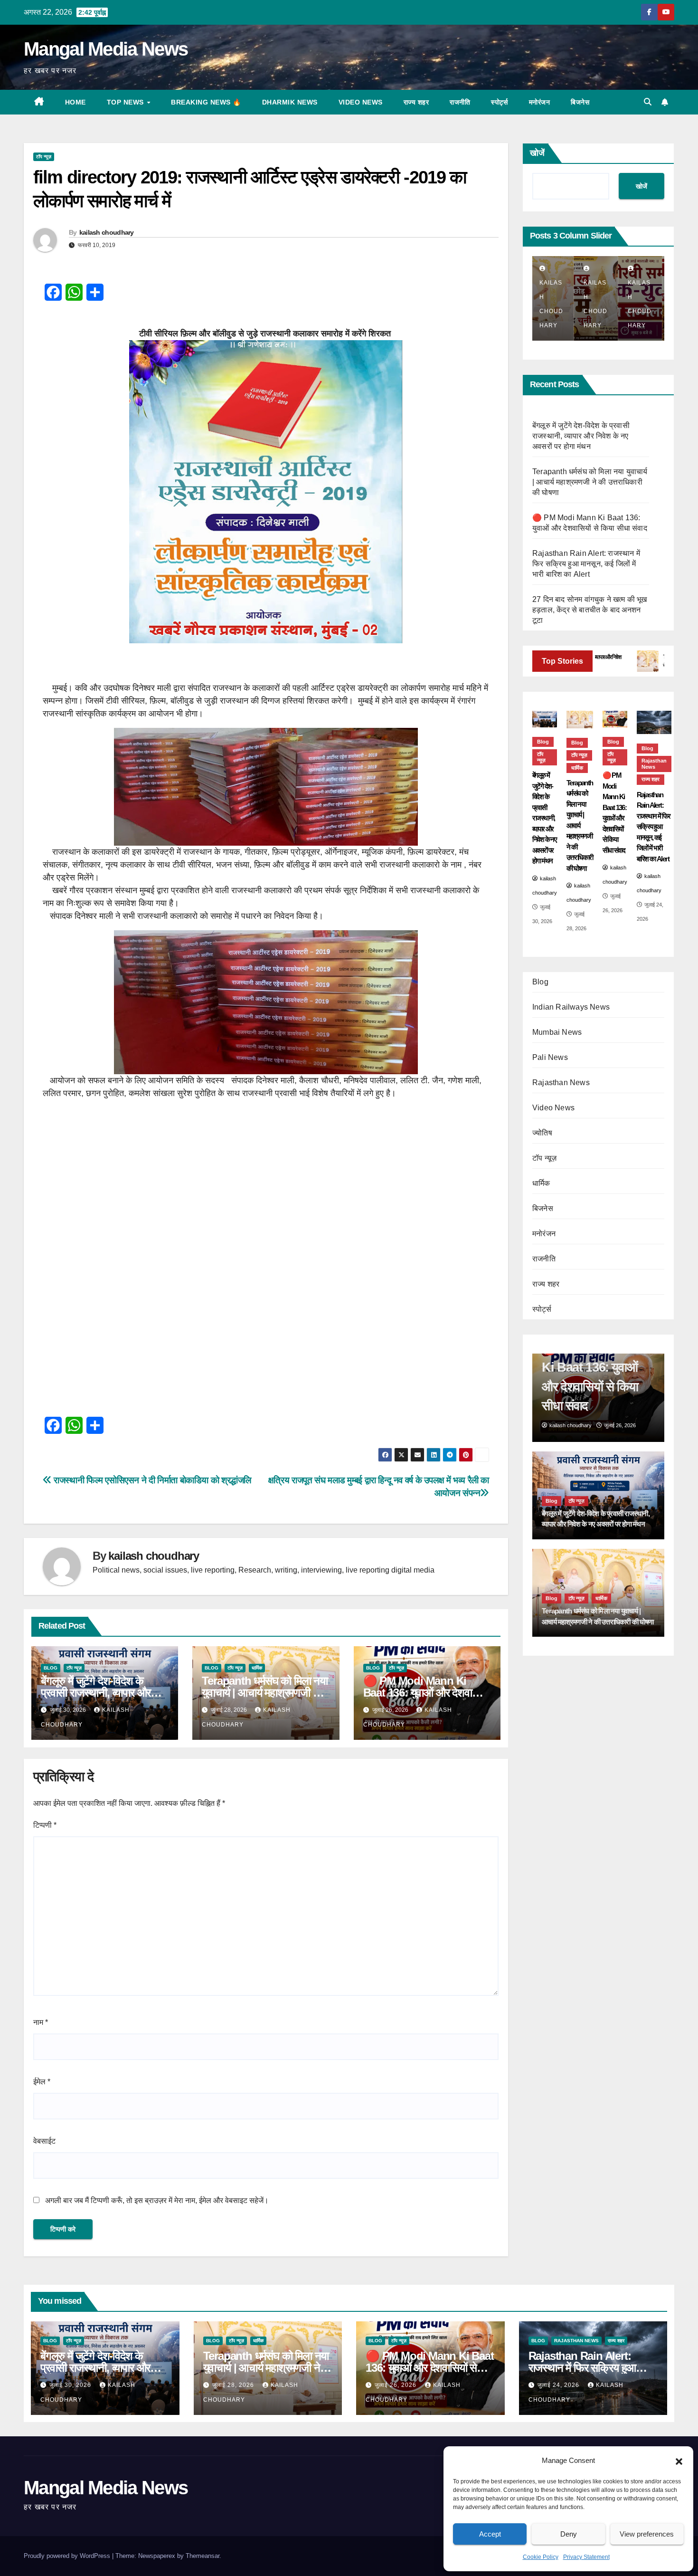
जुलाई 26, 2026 (396, 2385)
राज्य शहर (416, 102)
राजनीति (460, 102)
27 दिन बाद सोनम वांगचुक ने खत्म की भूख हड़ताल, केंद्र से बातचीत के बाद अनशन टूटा (590, 610)
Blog (51, 1668)
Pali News (550, 1057)
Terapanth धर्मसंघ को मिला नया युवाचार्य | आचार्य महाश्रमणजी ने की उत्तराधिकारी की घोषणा (265, 1693)
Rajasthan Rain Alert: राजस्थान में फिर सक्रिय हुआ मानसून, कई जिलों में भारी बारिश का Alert (586, 564)
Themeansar (203, 2556)
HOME (75, 102)
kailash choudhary (107, 232)
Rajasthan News (654, 764)
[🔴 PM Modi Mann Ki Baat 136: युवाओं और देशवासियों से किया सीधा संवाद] (615, 719)
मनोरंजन (540, 102)
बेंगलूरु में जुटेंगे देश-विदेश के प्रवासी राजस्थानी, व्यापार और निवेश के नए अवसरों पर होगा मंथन (103, 1693)
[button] (679, 2461)
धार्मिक (257, 1668)
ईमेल (42, 2082)
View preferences (647, 2534)
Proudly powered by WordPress (68, 2556)
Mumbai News (557, 1032)
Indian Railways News (571, 1007)
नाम (41, 2022)
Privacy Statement (586, 2557)
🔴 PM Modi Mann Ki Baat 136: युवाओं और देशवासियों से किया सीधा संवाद (426, 1693)
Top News (127, 102)
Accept (490, 2534)
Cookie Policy (541, 2557)
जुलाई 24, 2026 (559, 2385)
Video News (361, 102)
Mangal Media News (106, 49)
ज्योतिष (542, 1133)
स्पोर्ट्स (500, 102)
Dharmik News (290, 102)
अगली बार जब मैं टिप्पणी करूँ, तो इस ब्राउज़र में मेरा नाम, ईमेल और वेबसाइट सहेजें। (157, 2200)
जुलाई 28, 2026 (234, 2385)
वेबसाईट (44, 2141)
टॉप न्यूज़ (44, 157)
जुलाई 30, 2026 (71, 2385)
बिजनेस (580, 102)
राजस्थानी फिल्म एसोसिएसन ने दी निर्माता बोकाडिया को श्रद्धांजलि (151, 1480)
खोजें (537, 153)
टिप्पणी (45, 1825)
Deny (569, 2534)
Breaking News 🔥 (206, 102)
